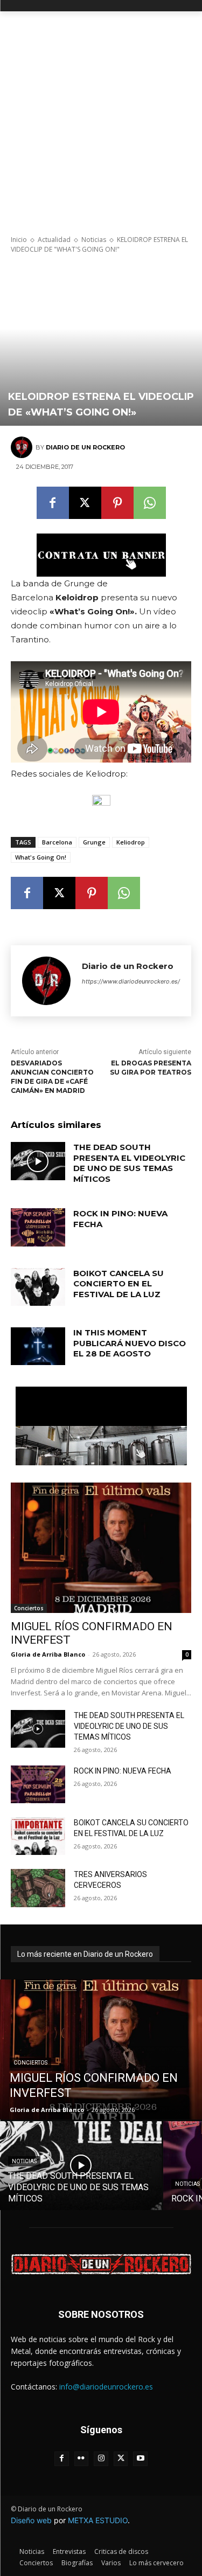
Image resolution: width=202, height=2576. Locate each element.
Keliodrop (131, 842)
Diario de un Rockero (85, 447)
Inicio (19, 240)
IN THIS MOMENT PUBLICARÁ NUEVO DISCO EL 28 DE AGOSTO (130, 1343)
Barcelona (57, 842)
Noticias (94, 240)
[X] (85, 503)
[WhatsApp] (150, 503)
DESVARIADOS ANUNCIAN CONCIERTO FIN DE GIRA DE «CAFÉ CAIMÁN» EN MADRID (52, 1076)
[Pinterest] (117, 503)
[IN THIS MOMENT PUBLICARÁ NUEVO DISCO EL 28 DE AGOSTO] (38, 1346)
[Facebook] (53, 503)
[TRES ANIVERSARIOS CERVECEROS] (38, 1888)
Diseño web (31, 2520)
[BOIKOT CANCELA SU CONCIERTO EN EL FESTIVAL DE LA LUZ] (38, 1287)
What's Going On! (41, 857)
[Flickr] (82, 2459)
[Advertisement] (101, 118)
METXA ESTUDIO (98, 2520)
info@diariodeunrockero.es (106, 2387)
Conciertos (29, 1608)
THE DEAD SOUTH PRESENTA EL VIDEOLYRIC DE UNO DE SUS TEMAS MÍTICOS (129, 1163)
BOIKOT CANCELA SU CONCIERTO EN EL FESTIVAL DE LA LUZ (119, 1284)
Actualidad (54, 240)
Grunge (94, 842)
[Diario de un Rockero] (23, 447)
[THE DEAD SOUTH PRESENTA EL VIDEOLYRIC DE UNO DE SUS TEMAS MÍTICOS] (38, 1161)
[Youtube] (140, 2459)
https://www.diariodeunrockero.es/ (131, 981)
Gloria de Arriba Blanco (48, 1654)
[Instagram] (101, 2459)
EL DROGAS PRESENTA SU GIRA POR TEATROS (151, 1068)
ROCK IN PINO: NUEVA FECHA (123, 1771)
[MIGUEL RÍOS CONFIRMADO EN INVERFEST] (101, 1547)
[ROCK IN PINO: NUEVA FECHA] (38, 1227)
